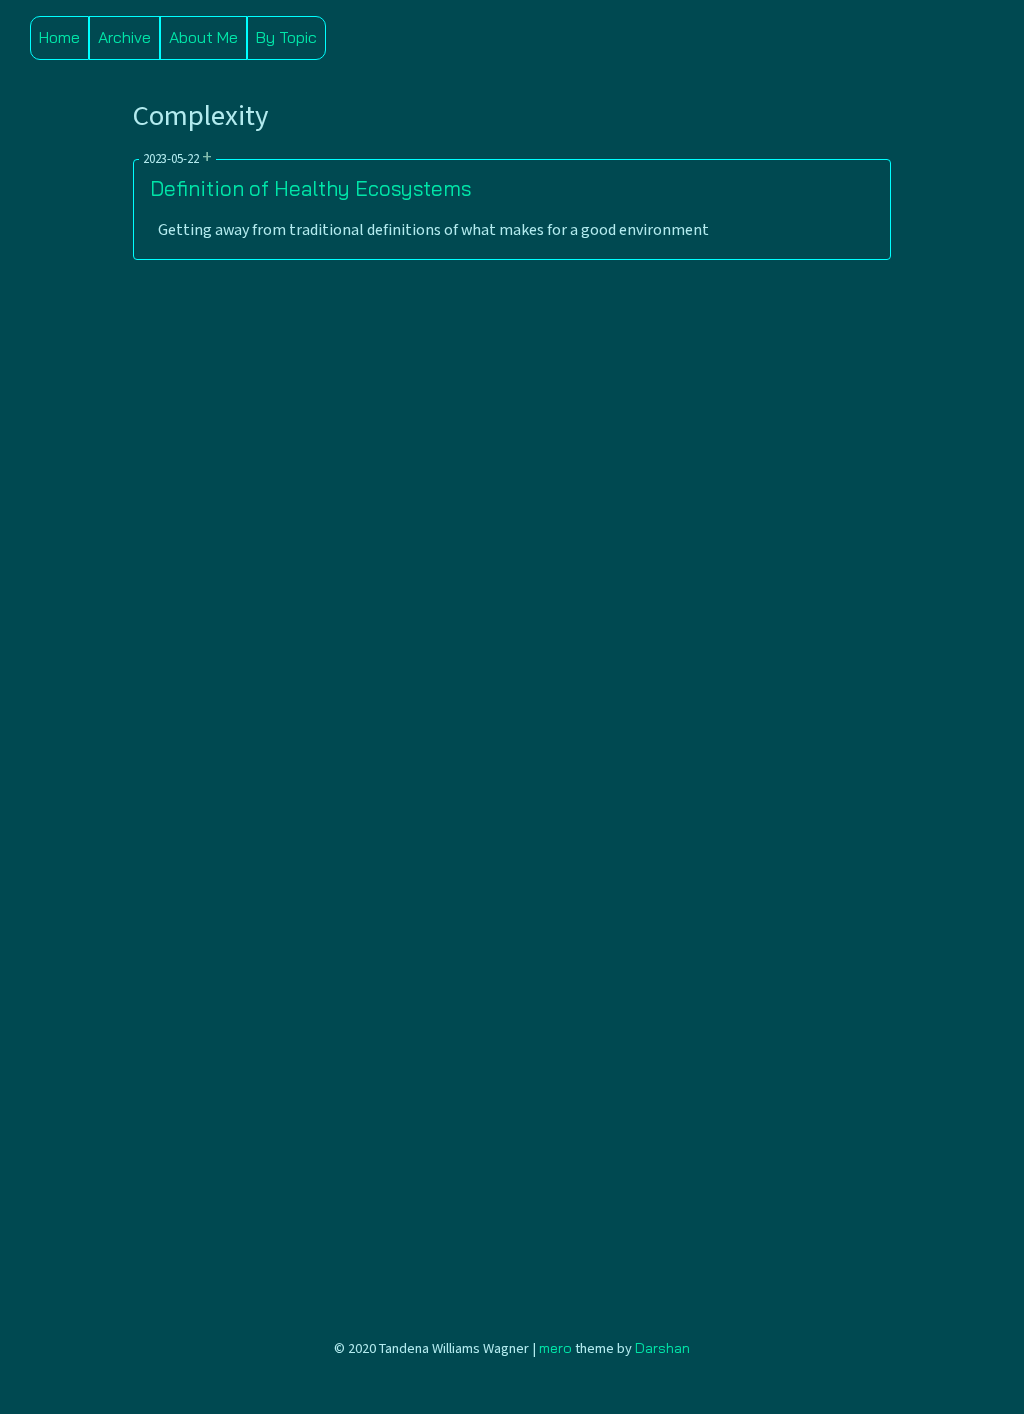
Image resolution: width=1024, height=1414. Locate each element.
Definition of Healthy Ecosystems (310, 188)
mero (555, 1348)
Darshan (662, 1348)
